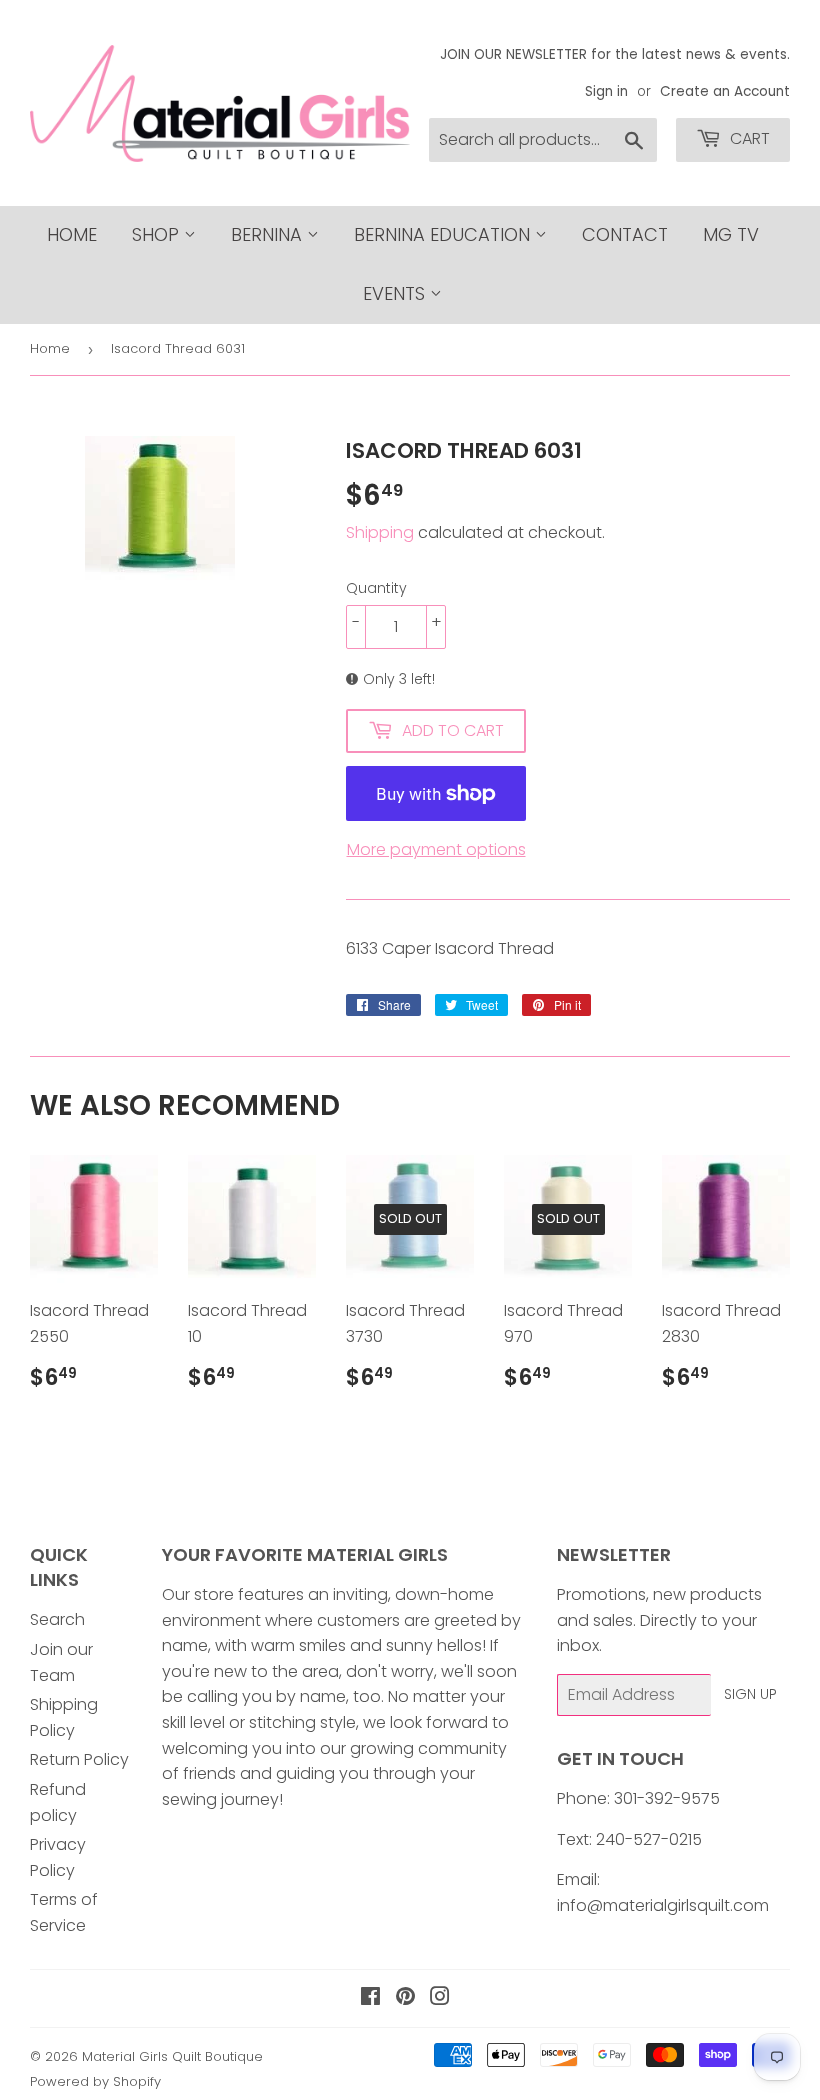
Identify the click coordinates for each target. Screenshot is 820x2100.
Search (57, 1619)
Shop (158, 234)
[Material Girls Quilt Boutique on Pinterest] (405, 1998)
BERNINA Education (444, 234)
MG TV (731, 234)
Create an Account (725, 91)
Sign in (606, 91)
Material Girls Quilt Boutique (172, 2056)
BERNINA (269, 234)
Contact (625, 234)
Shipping (380, 532)
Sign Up (750, 1694)
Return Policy (79, 1759)
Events (396, 293)
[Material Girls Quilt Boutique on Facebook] (370, 1998)
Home (72, 234)
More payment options (436, 849)
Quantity (376, 588)
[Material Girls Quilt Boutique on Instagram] (440, 1998)
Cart (748, 138)
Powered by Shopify (95, 2081)
